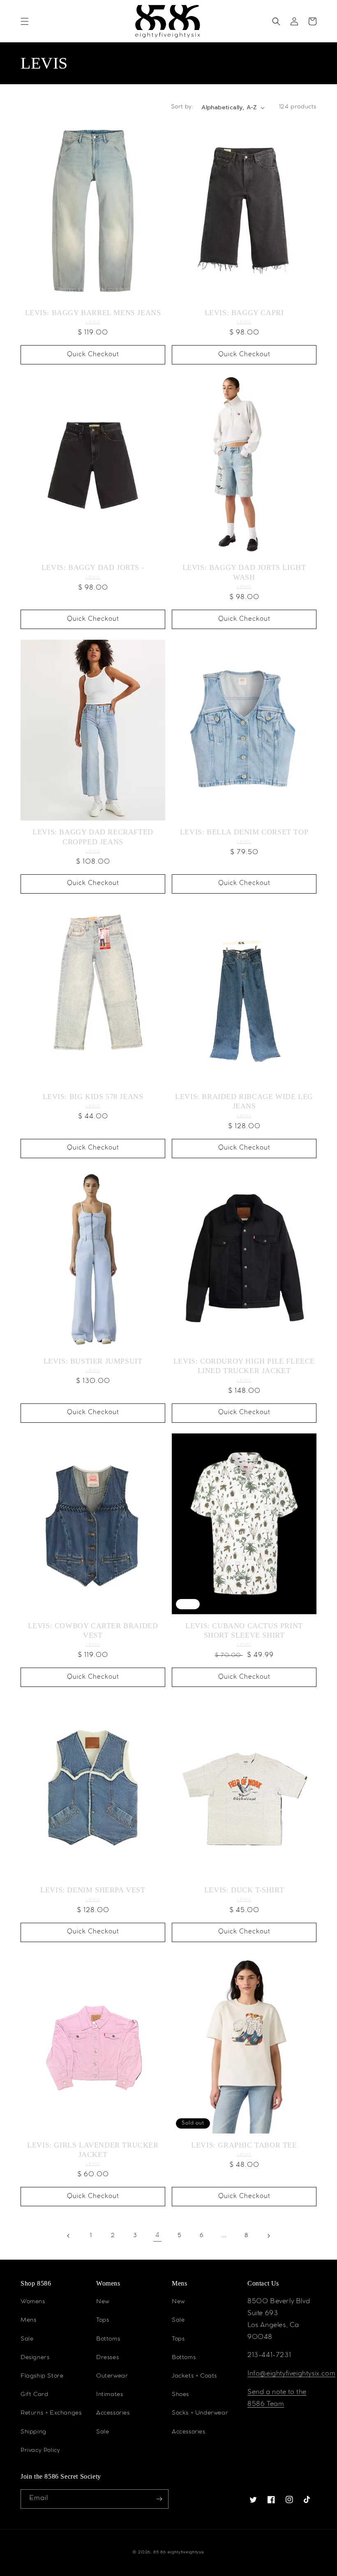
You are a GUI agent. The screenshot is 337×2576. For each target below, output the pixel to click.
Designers (35, 2358)
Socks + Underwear (200, 2413)
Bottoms (108, 2339)
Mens (28, 2320)
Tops (103, 2320)
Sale (27, 2339)
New (103, 2302)
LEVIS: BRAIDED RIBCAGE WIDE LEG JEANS (244, 1101)
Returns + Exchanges (51, 2413)
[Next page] (268, 2236)
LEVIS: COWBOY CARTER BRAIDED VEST (93, 1630)
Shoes (180, 2395)
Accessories (113, 2413)
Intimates (110, 2395)
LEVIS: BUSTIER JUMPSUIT (93, 1361)
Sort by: (182, 107)
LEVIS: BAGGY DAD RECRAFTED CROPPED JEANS (93, 837)
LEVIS (93, 322)
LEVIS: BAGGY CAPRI (244, 313)
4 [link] (158, 2236)
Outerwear (112, 2376)
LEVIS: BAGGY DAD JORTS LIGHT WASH (244, 572)
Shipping (33, 2432)
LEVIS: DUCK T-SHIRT (244, 1890)
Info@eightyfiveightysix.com (291, 2374)
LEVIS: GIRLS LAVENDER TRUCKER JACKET (93, 2150)
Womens (33, 2302)
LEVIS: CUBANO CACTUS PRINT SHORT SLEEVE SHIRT (244, 1630)
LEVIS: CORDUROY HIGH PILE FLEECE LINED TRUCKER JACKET (244, 1366)
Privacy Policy (40, 2451)
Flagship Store (42, 2376)
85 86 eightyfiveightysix (179, 2552)
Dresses (107, 2358)
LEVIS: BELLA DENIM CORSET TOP (244, 832)
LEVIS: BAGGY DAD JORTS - (93, 567)
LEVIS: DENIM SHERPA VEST (93, 1890)
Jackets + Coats (194, 2376)
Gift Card (34, 2395)
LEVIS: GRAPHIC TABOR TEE (244, 2145)
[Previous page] (69, 2236)
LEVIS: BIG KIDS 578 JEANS (93, 1097)
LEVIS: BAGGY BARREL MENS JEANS (93, 313)
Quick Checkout (93, 355)
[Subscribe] (159, 2499)
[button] (25, 21)
